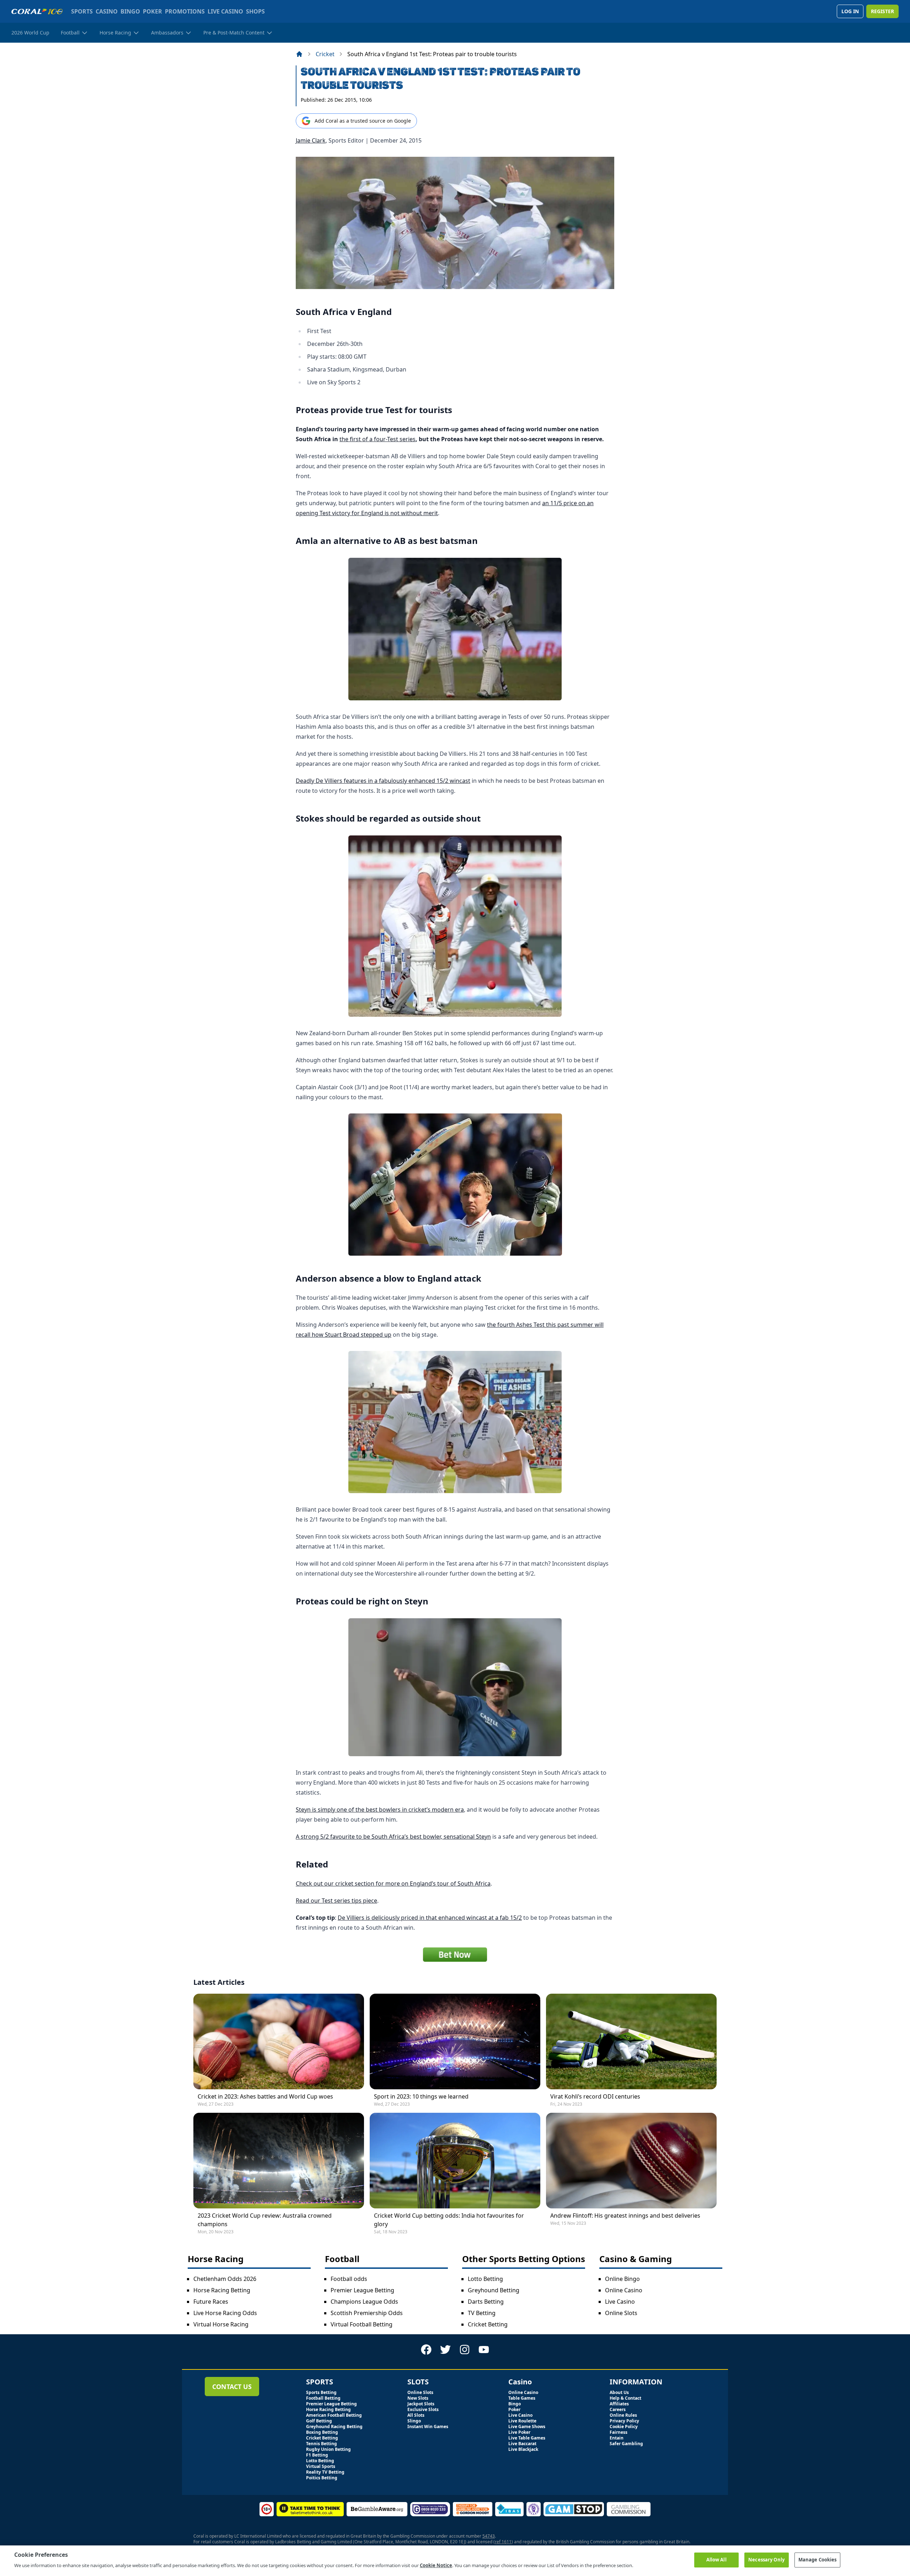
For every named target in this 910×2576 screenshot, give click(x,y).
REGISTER (882, 11)
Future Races (211, 2302)
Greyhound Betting (494, 2290)
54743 (489, 2536)
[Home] (299, 54)
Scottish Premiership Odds (367, 2313)
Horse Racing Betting (222, 2290)
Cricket (325, 54)
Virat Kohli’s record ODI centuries (595, 2096)
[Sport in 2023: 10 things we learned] (455, 2041)
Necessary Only (766, 2560)
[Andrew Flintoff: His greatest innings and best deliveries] (631, 2161)
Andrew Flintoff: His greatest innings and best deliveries (625, 2216)
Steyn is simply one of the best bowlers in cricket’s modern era (380, 1810)
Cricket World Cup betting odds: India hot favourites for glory (449, 2220)
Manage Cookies (818, 2560)
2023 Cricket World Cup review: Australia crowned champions (265, 2220)
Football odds (349, 2279)
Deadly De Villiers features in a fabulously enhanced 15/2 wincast (383, 781)
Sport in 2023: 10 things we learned (421, 2096)
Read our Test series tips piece (336, 1901)
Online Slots (621, 2313)
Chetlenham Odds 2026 (225, 2279)
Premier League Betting (362, 2290)
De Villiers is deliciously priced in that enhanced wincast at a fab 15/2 (430, 1918)
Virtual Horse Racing (221, 2324)
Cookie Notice (436, 2565)
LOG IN (850, 11)
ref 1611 (503, 2542)
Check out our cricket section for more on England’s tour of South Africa (393, 1883)
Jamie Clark (311, 140)
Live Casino (620, 2302)
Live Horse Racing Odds (225, 2313)
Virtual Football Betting (362, 2324)
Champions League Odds (364, 2302)
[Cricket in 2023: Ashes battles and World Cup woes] (279, 2041)
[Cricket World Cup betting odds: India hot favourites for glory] (455, 2161)
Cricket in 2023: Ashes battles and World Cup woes (265, 2096)
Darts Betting (486, 2302)
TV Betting (482, 2313)
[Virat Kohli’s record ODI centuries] (631, 2041)
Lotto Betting (485, 2279)
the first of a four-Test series (378, 439)
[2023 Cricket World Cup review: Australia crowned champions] (279, 2161)
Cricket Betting (488, 2324)
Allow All (716, 2560)
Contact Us (232, 2387)
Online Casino (624, 2290)
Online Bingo (622, 2279)
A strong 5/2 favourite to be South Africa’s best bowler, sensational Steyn (393, 1837)
